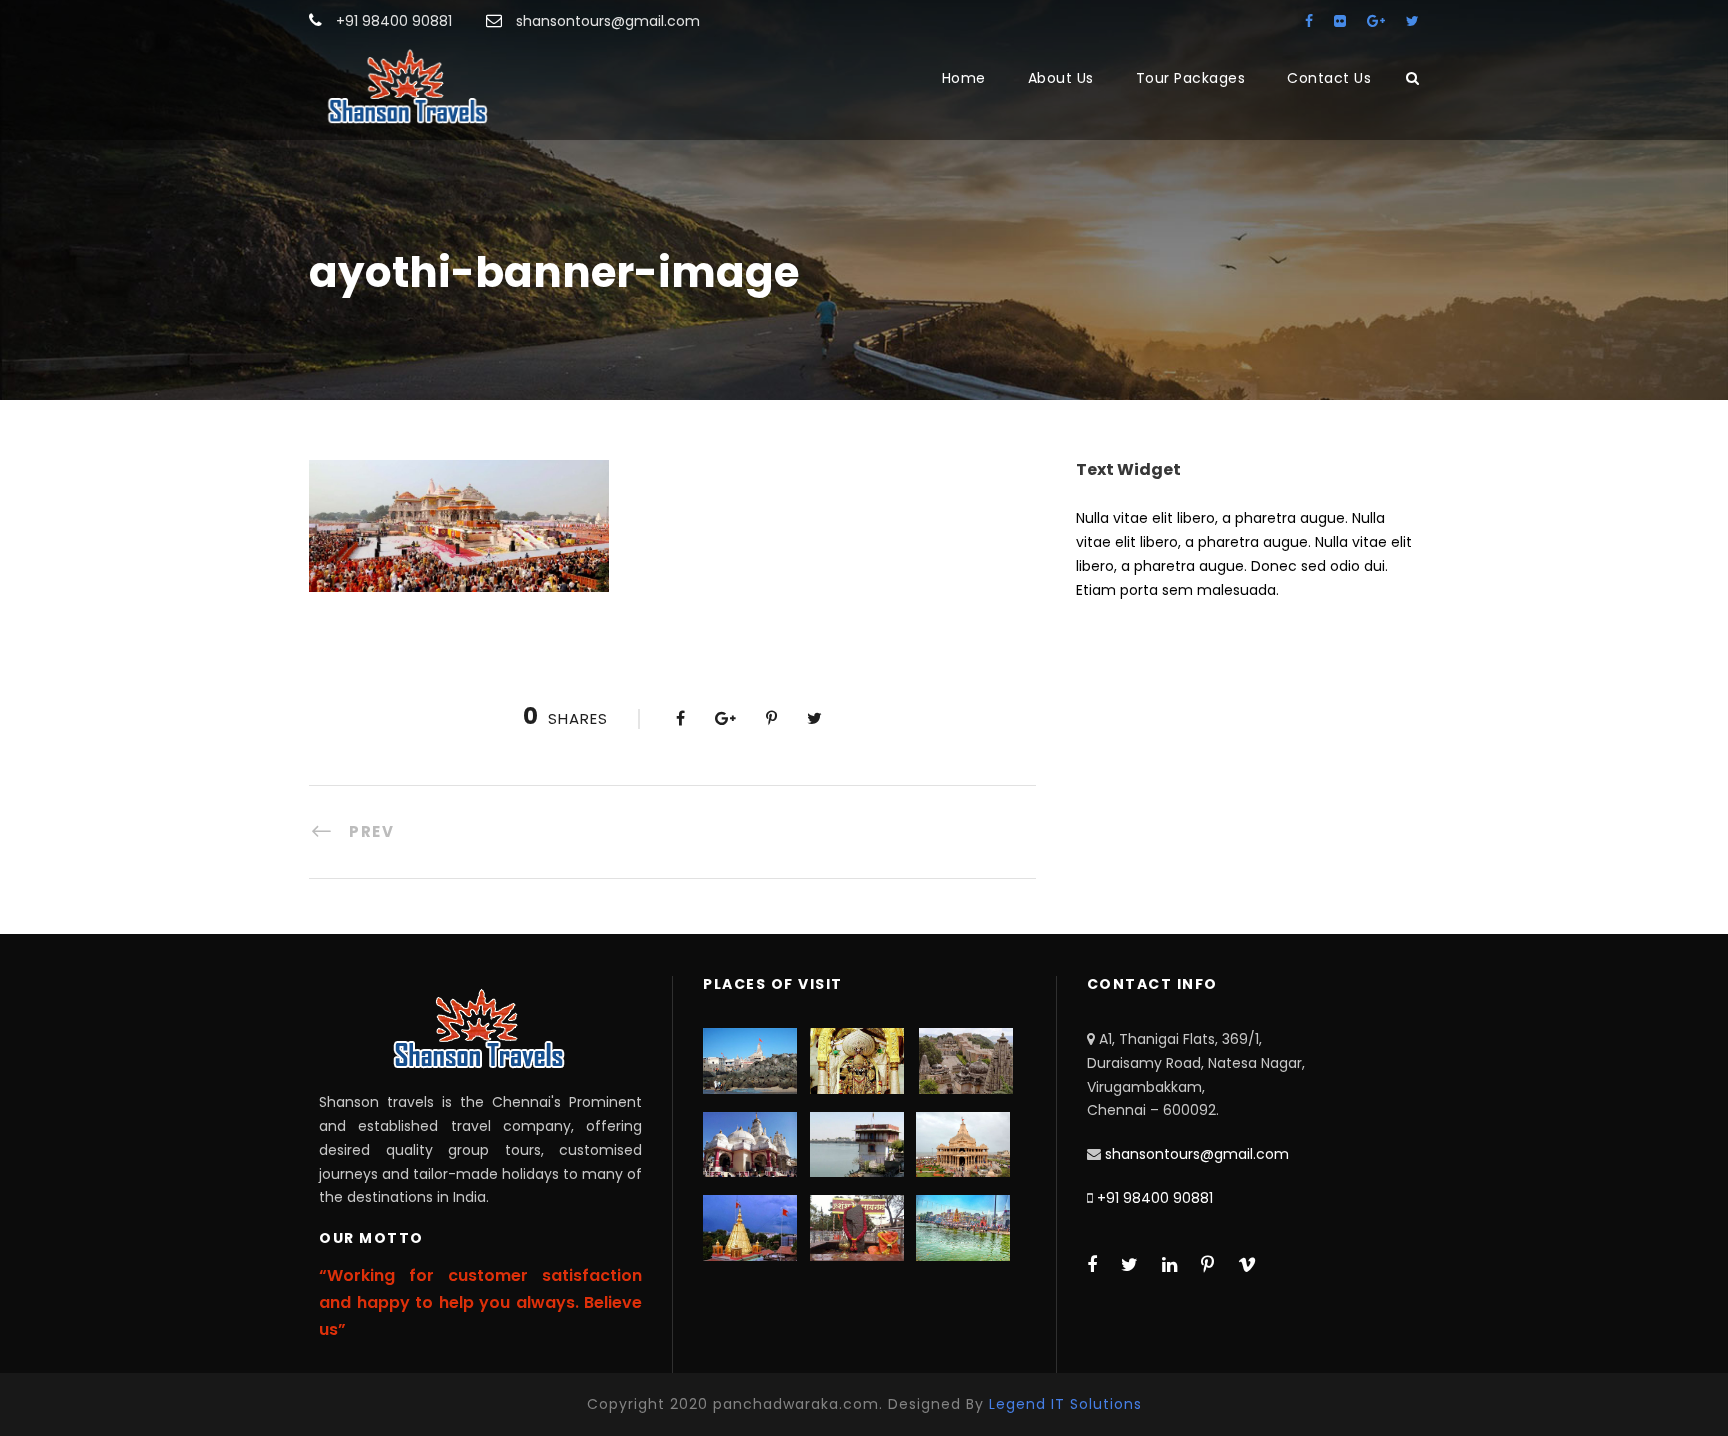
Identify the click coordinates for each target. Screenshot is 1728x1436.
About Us (1061, 78)
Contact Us (1329, 78)
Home (964, 78)
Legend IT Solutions (1065, 1404)
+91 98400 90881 (1155, 1198)
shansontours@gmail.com (1197, 1154)
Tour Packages (1191, 78)
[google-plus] (1376, 21)
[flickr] (1340, 21)
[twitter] (1412, 21)
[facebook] (1309, 21)
